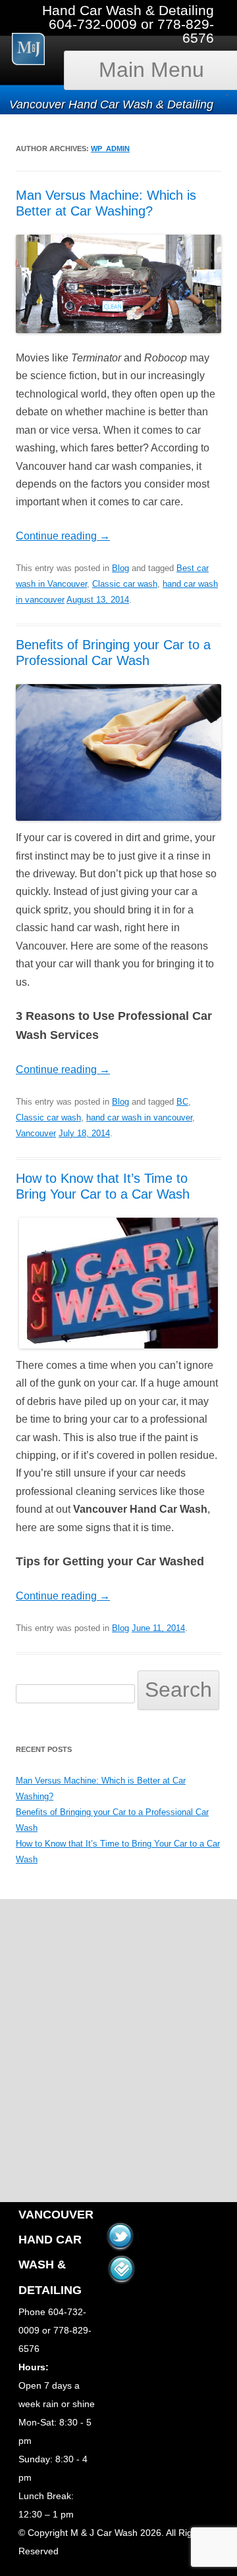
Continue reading (63, 536)
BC (182, 1102)
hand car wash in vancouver (139, 1117)
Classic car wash (125, 584)
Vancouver (36, 1133)
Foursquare (122, 2263)
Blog (120, 568)
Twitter (119, 2230)
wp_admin (110, 149)
